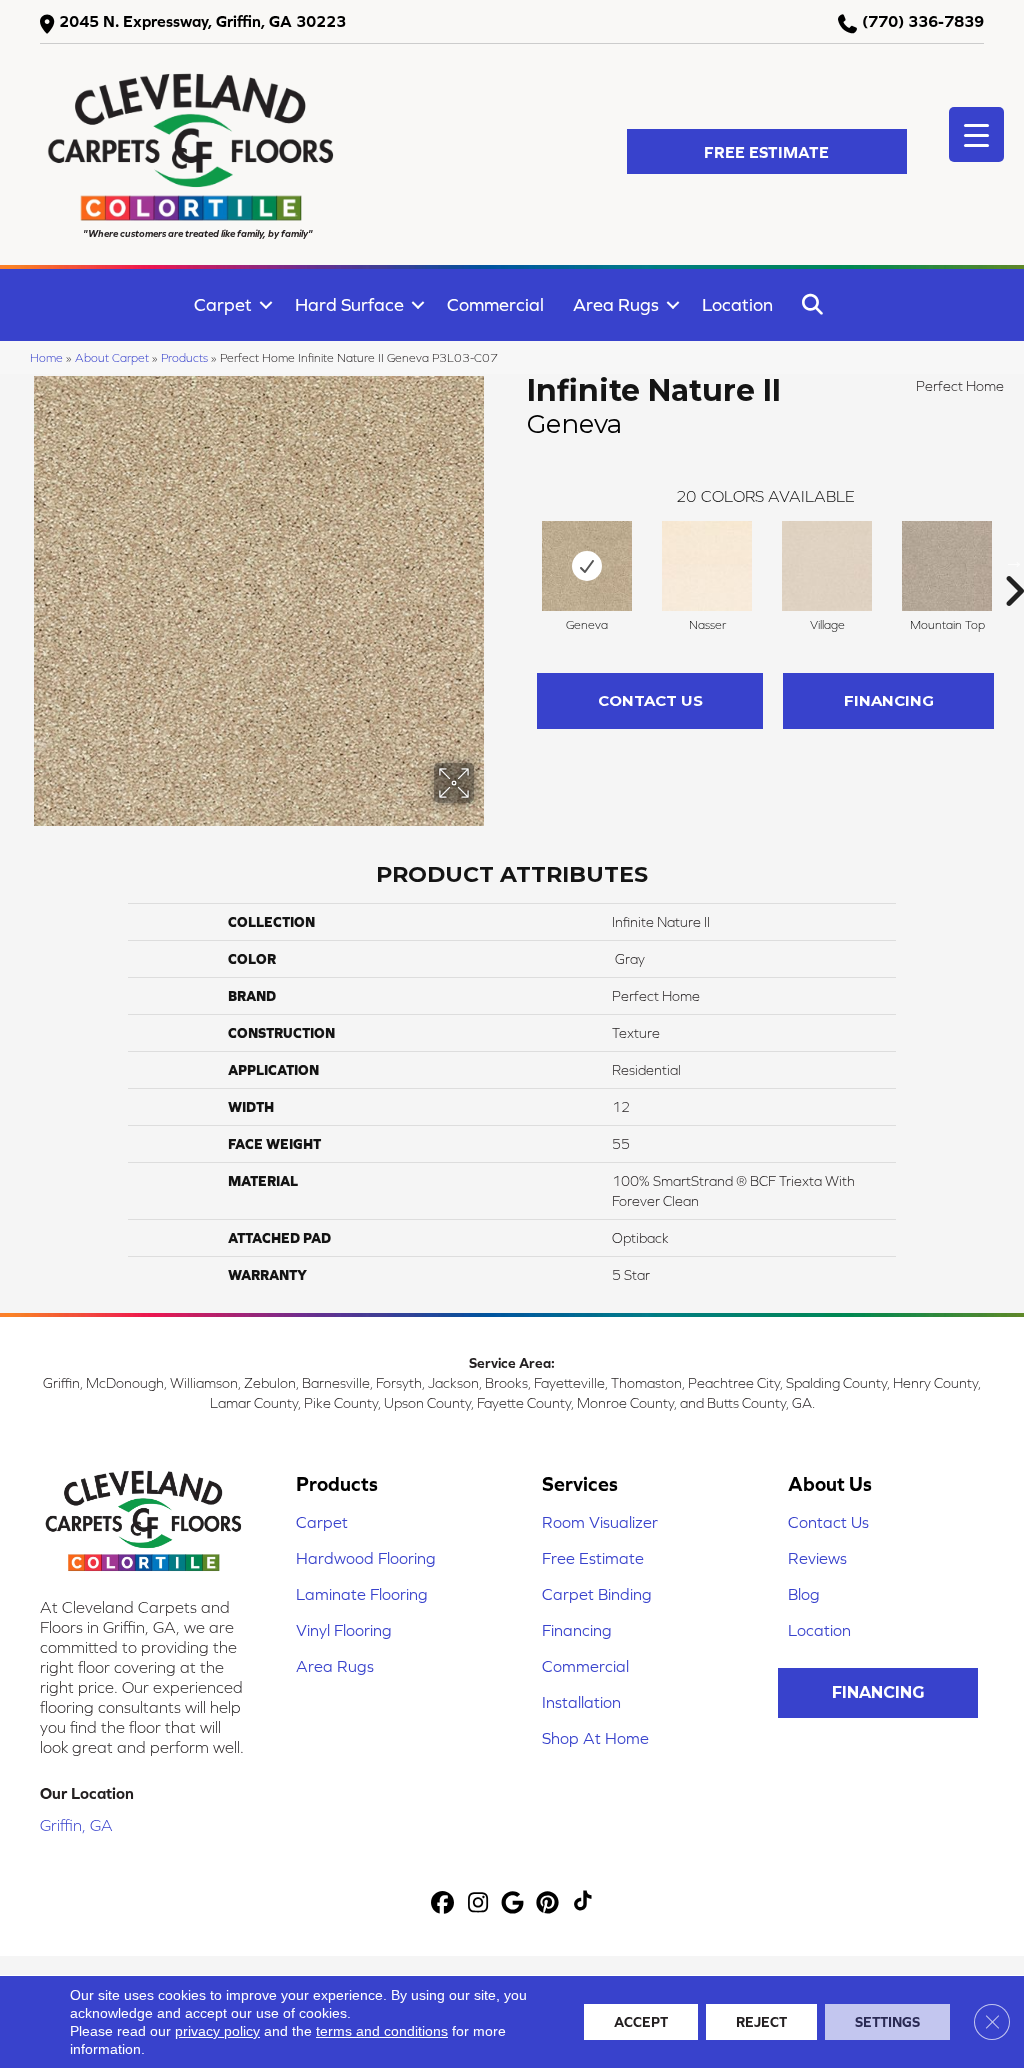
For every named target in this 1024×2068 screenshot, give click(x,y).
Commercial (495, 304)
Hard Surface (349, 304)
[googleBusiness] (513, 1903)
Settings (887, 2022)
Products (184, 357)
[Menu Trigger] (976, 134)
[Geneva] (587, 566)
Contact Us (650, 700)
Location (737, 304)
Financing (889, 700)
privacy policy (217, 2031)
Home (46, 357)
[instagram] (478, 1903)
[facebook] (443, 1903)
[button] (767, 151)
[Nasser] (707, 566)
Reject (761, 2022)
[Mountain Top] (947, 566)
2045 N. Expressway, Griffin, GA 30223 (202, 21)
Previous (517, 561)
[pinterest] (548, 1903)
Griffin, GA (76, 1825)
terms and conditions (382, 2031)
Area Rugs (616, 304)
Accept (641, 2022)
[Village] (827, 566)
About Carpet (112, 357)
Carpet (223, 304)
